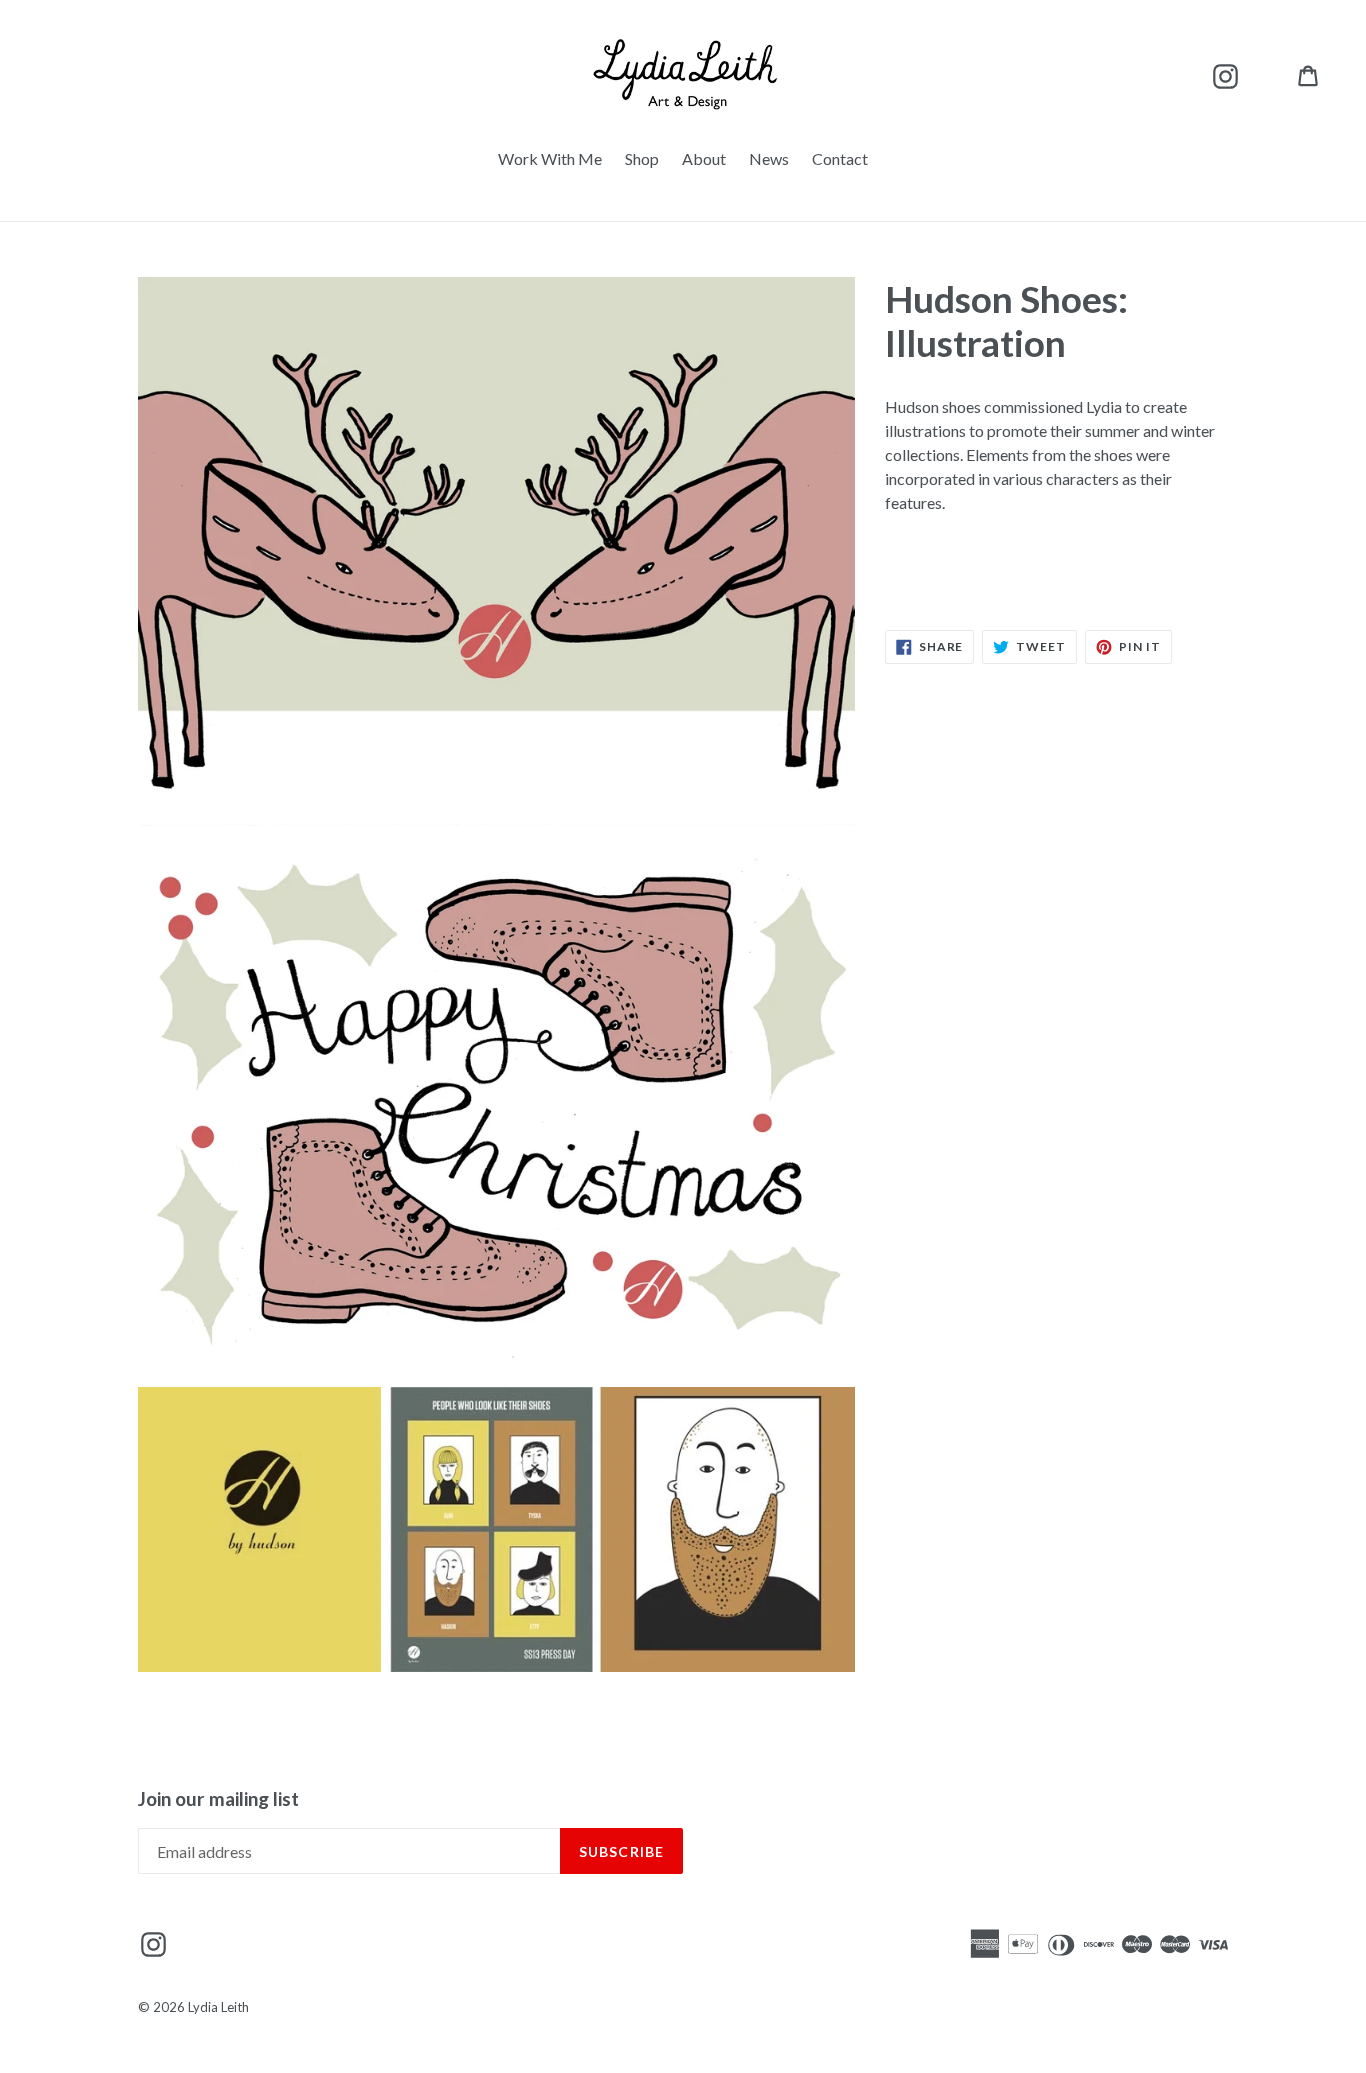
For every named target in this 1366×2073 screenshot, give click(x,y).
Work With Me (550, 158)
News (769, 158)
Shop (642, 158)
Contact (840, 158)
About (704, 158)
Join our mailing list (218, 1799)
